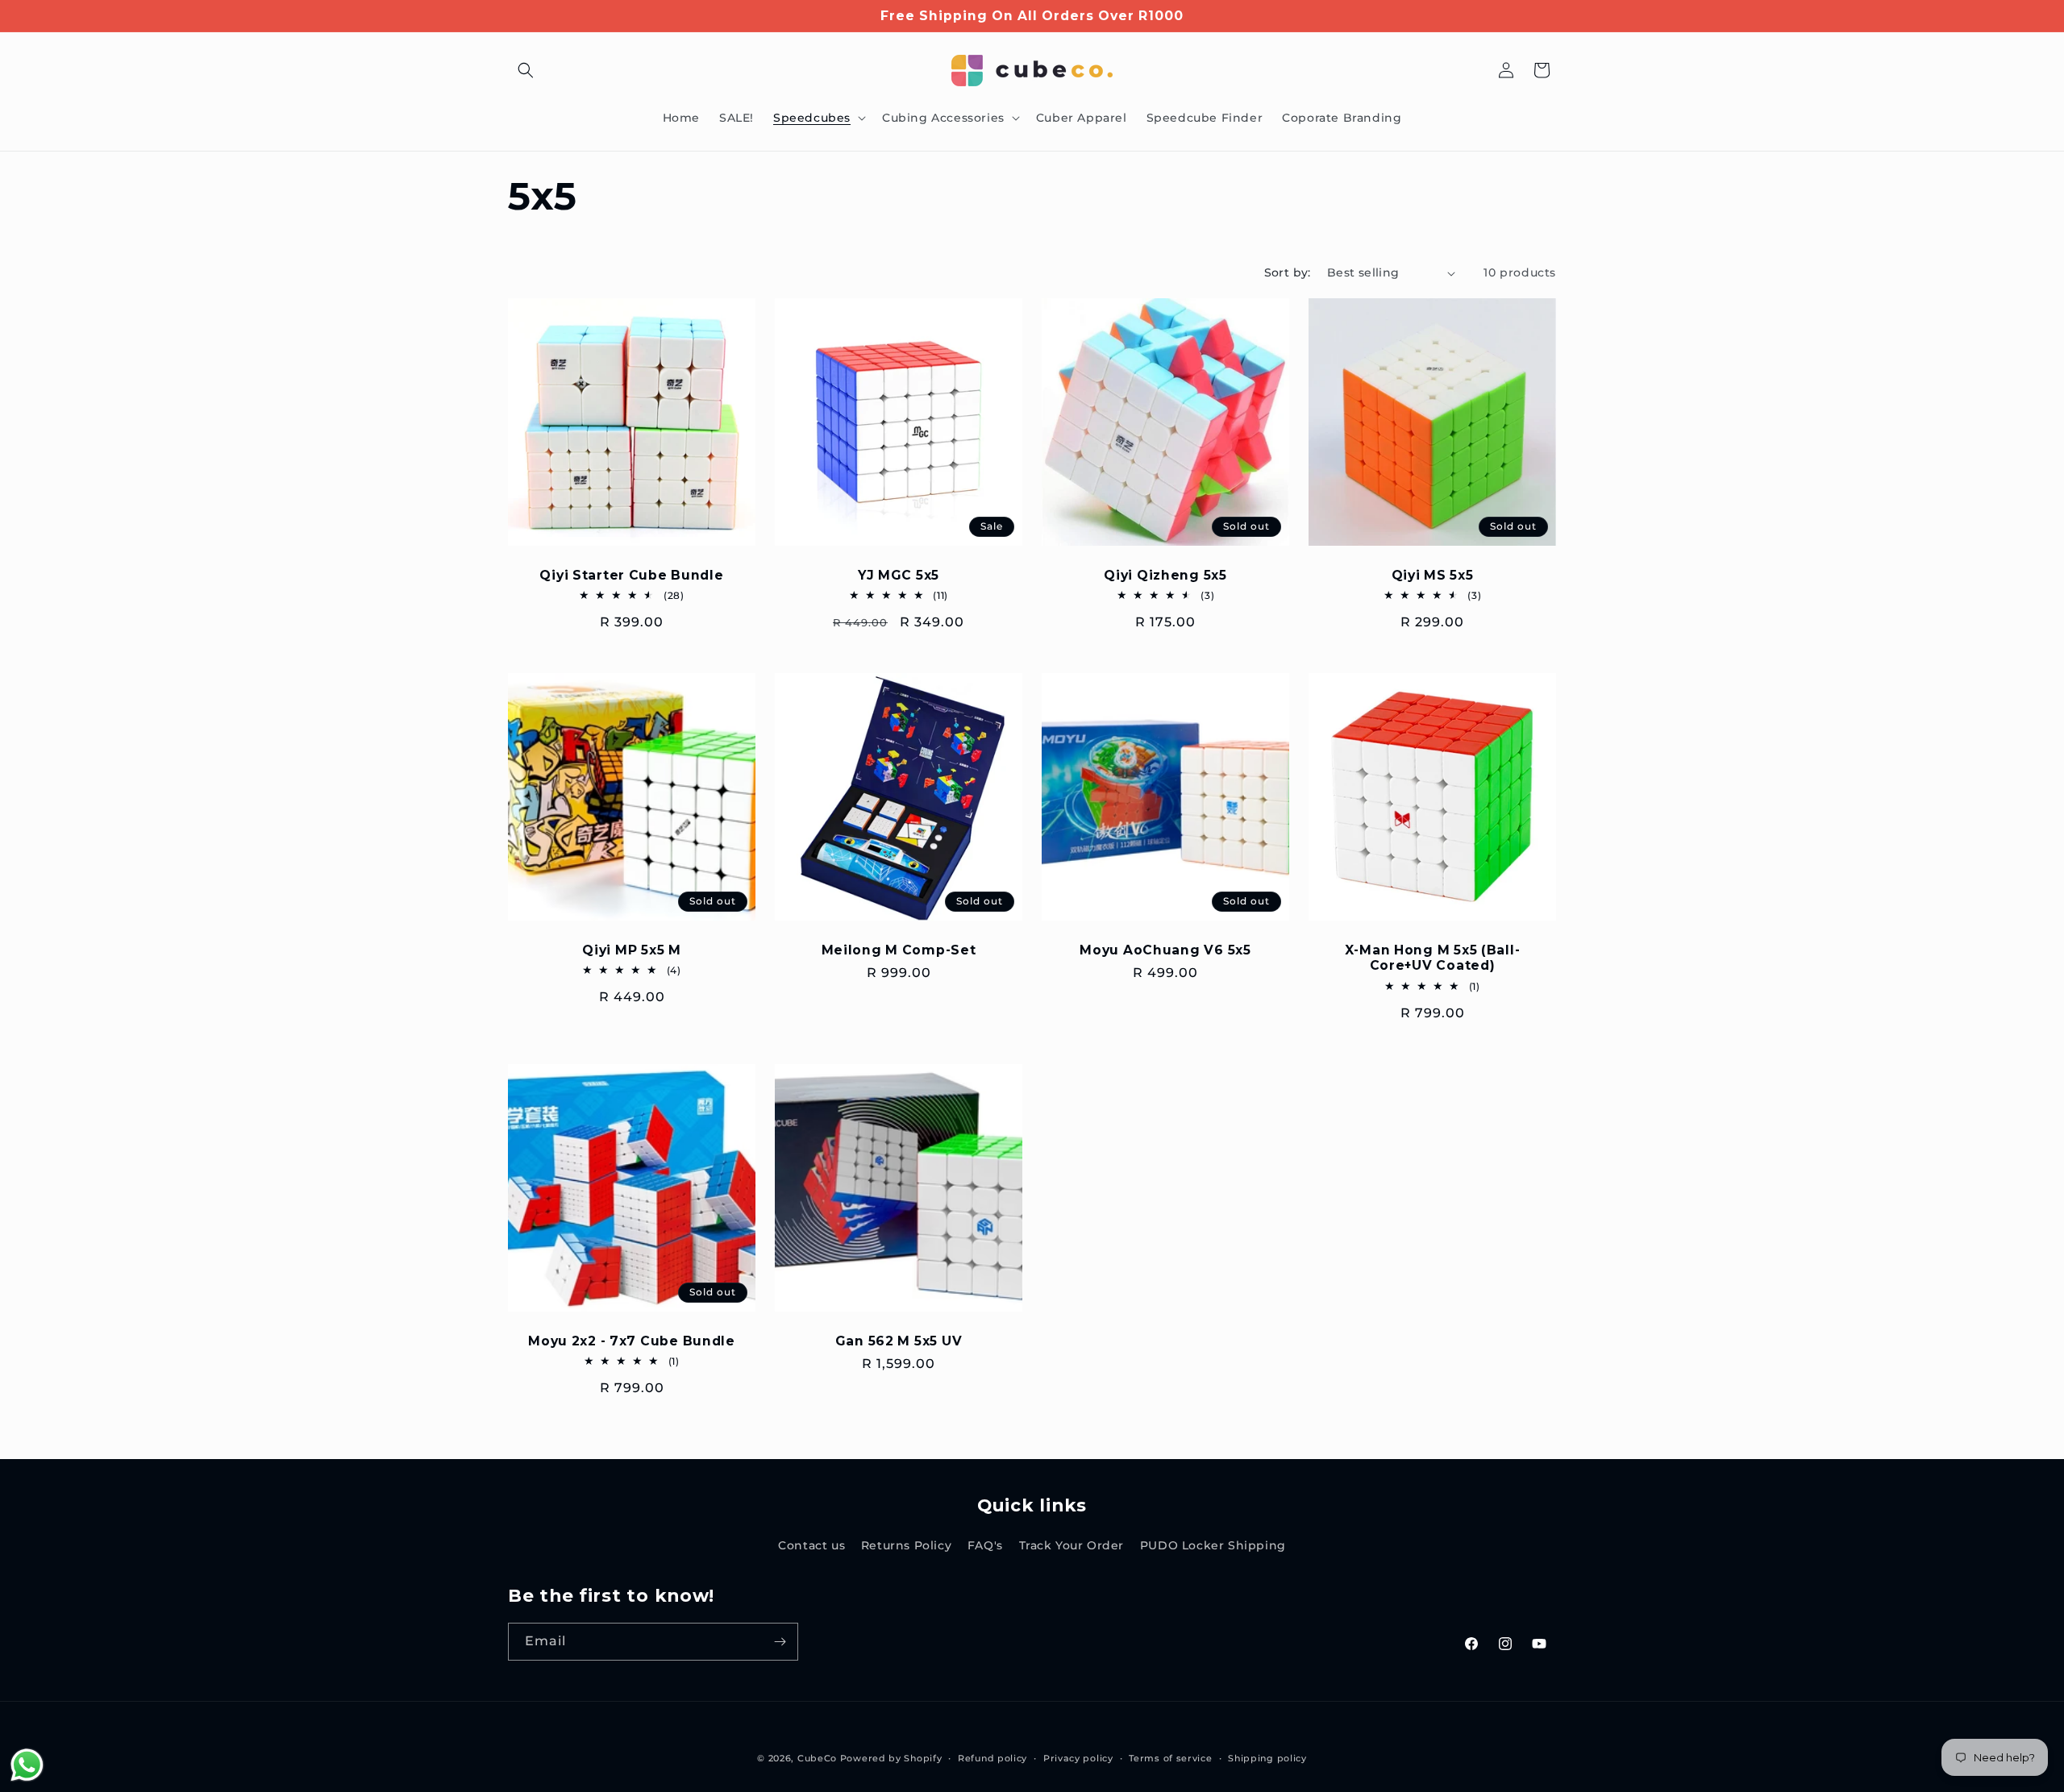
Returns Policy (906, 1545)
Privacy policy (1078, 1758)
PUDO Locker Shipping (1213, 1545)
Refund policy (992, 1758)
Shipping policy (1267, 1758)
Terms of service (1170, 1758)
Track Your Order (1072, 1545)
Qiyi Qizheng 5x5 (1165, 575)
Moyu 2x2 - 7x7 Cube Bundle (632, 1341)
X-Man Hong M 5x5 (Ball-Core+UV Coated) (1433, 958)
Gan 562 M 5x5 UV (899, 1341)
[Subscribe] (780, 1642)
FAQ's (985, 1545)
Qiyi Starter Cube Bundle (631, 575)
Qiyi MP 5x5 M (631, 950)
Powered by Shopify (891, 1758)
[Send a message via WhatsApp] (27, 1765)
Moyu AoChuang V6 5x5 (1165, 950)
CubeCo (817, 1758)
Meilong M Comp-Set (899, 950)
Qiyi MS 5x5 (1433, 575)
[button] (526, 70)
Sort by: (1288, 272)
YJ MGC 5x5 (899, 575)
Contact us (811, 1545)
